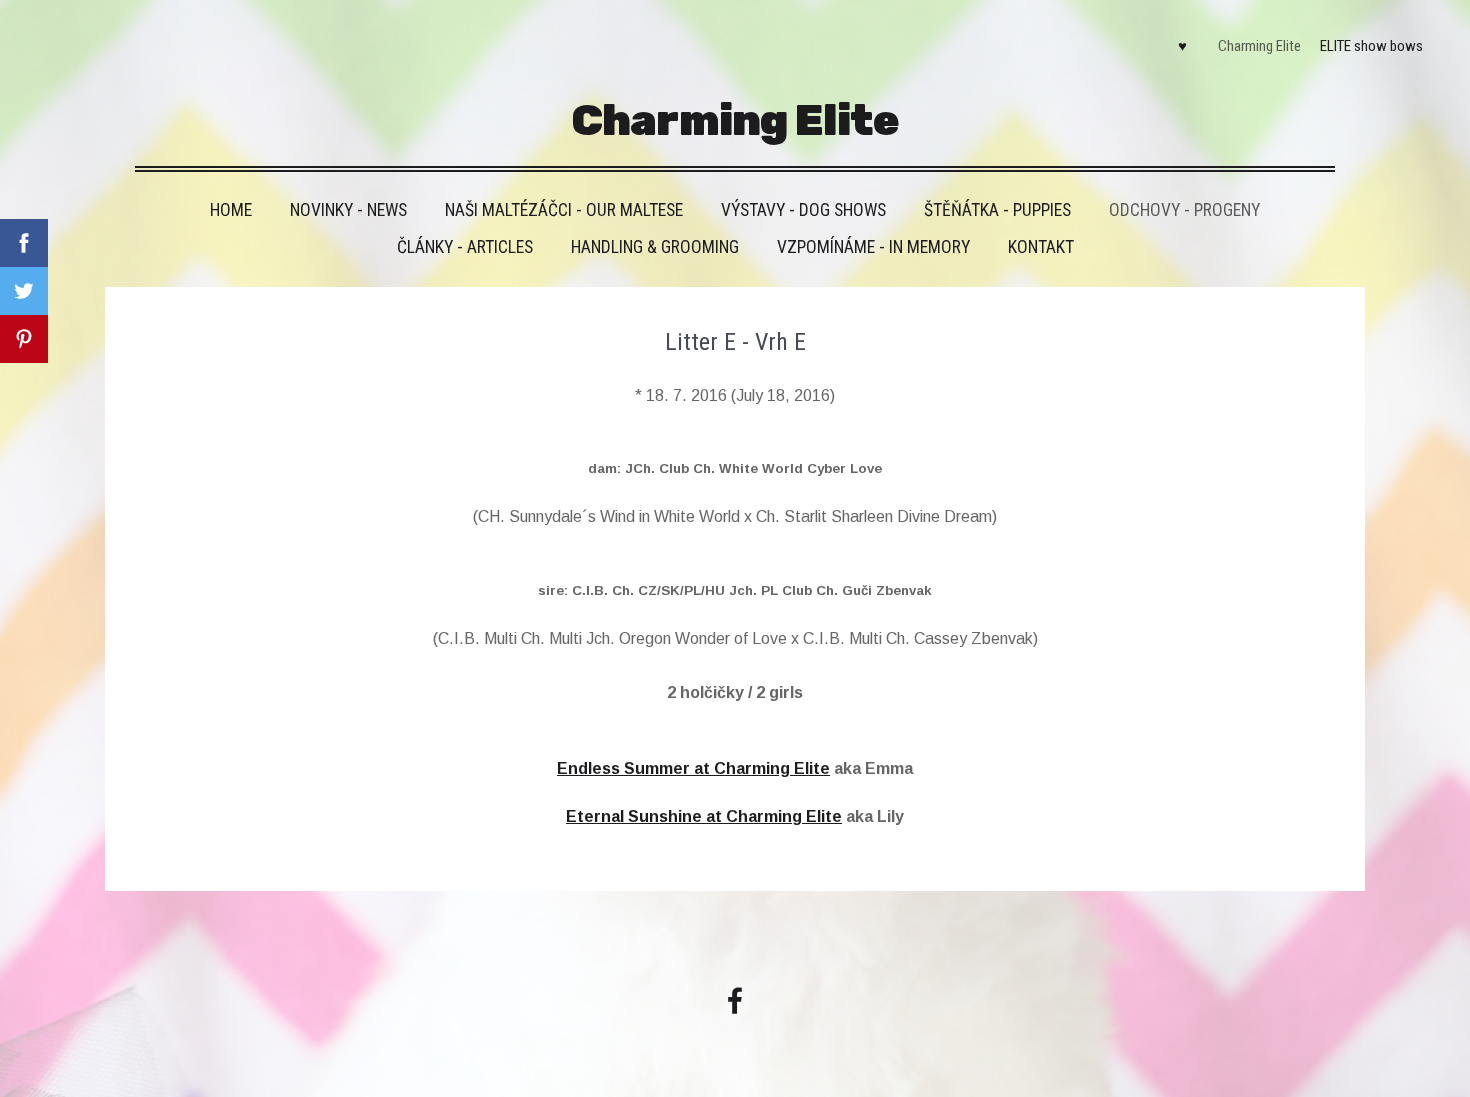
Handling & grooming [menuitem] (655, 247)
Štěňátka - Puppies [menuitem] (997, 210)
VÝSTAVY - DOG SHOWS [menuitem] (803, 210)
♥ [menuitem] (1182, 46)
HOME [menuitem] (231, 210)
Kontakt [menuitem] (1041, 247)
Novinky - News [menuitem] (348, 210)
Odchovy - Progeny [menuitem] (1184, 210)
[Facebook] (735, 1000)
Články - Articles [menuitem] (465, 247)
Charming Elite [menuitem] (1259, 46)
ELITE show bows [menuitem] (1371, 46)
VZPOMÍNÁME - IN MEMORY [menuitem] (873, 247)
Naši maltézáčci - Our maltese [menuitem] (564, 210)
